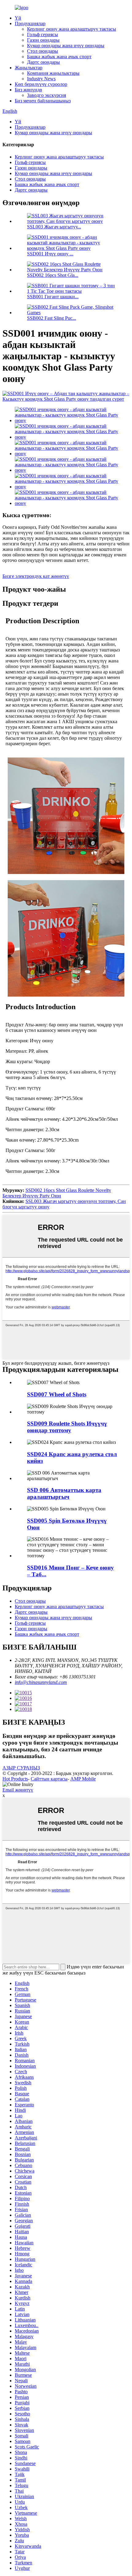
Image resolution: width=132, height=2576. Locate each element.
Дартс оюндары (43, 62)
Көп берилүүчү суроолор (41, 84)
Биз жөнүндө (28, 90)
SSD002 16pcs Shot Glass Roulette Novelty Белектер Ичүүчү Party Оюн (57, 1193)
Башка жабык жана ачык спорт (59, 57)
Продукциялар (30, 23)
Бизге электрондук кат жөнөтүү (36, 576)
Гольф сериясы (43, 34)
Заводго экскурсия (47, 95)
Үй (18, 18)
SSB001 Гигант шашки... (53, 297)
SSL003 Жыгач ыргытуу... (54, 227)
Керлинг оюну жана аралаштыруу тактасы (72, 29)
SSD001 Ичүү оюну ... (50, 254)
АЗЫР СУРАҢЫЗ (21, 1768)
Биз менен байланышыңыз (43, 101)
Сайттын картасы (49, 1779)
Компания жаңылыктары (53, 73)
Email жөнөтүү (18, 1790)
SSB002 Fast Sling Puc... (52, 318)
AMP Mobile (83, 1779)
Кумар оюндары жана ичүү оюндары (66, 46)
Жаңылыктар (29, 68)
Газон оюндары (43, 40)
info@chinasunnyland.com (41, 1682)
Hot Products (15, 1779)
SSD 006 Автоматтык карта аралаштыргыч (64, 1493)
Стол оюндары (43, 51)
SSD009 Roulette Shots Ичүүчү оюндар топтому (67, 1427)
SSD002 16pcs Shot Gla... (53, 275)
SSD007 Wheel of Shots (57, 1394)
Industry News (41, 79)
